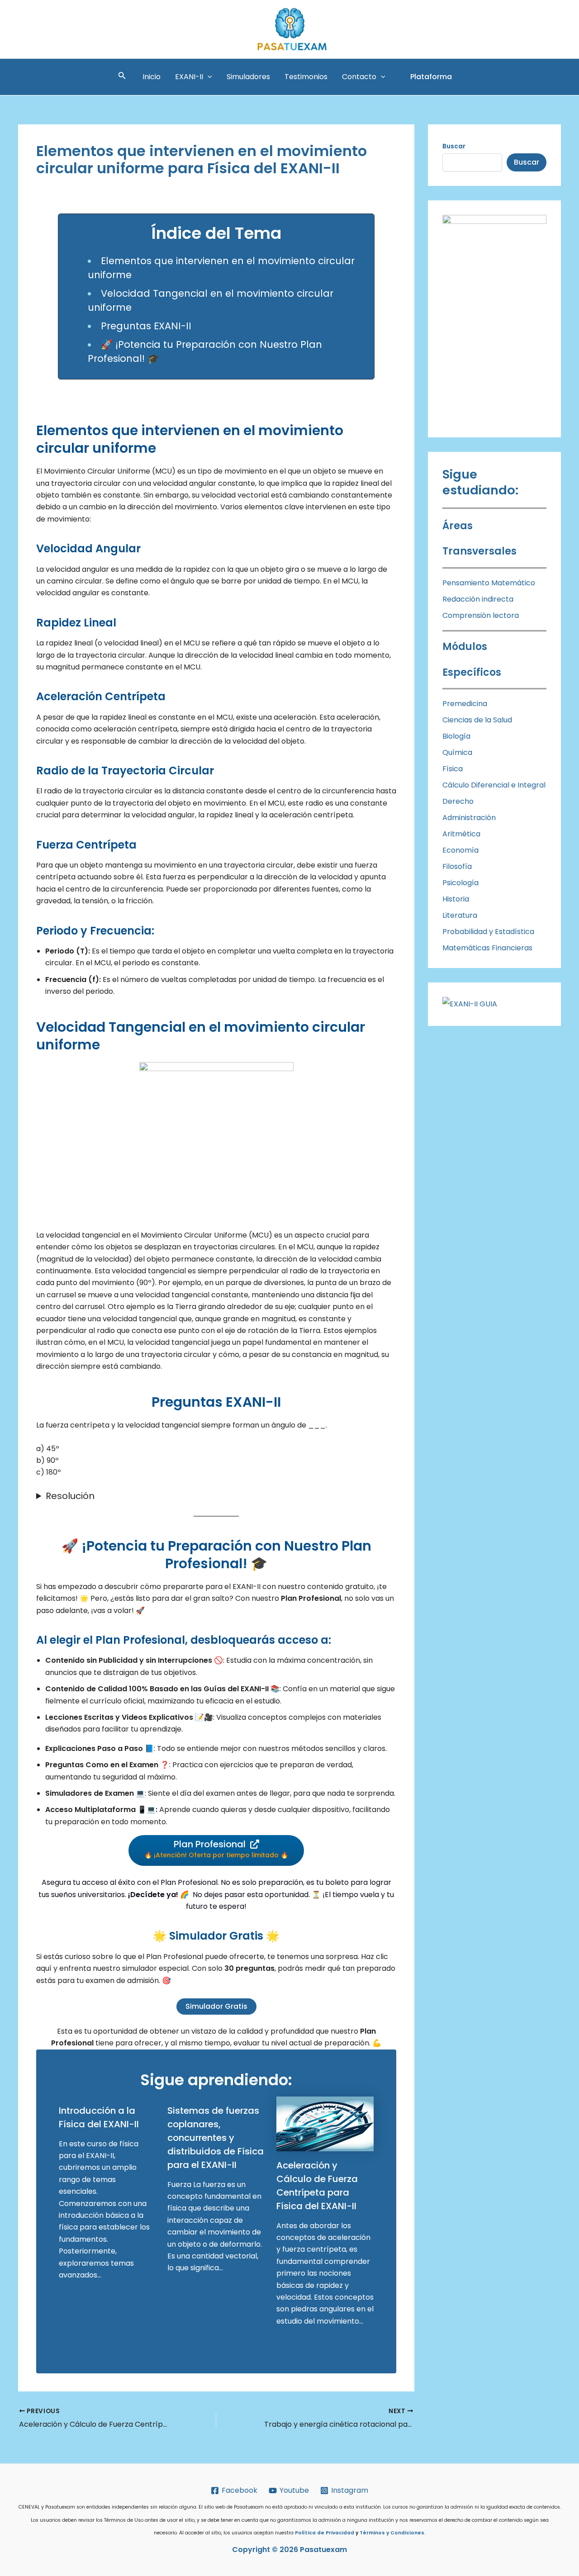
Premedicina (465, 704)
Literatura (460, 915)
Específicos (472, 672)
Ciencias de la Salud (477, 720)
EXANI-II (189, 77)
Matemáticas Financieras (487, 948)
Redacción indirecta (478, 599)
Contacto (359, 77)
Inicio (152, 77)
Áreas (458, 526)
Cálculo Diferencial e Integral (494, 785)
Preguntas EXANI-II (146, 326)
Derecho (458, 801)
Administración (470, 818)
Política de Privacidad (325, 2533)
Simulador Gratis (216, 2006)
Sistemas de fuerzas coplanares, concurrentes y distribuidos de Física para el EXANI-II (216, 2138)
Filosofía (457, 866)
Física (453, 769)
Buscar (527, 162)
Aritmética (461, 834)
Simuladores (248, 77)
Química (457, 752)
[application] (208, 77)
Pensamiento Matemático (489, 583)
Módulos (465, 647)
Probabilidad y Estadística (488, 932)
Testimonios (306, 77)
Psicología (460, 883)
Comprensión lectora (481, 615)
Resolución (70, 1496)
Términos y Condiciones (392, 2533)
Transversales (479, 551)
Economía (460, 850)
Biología (456, 736)
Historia (457, 899)
